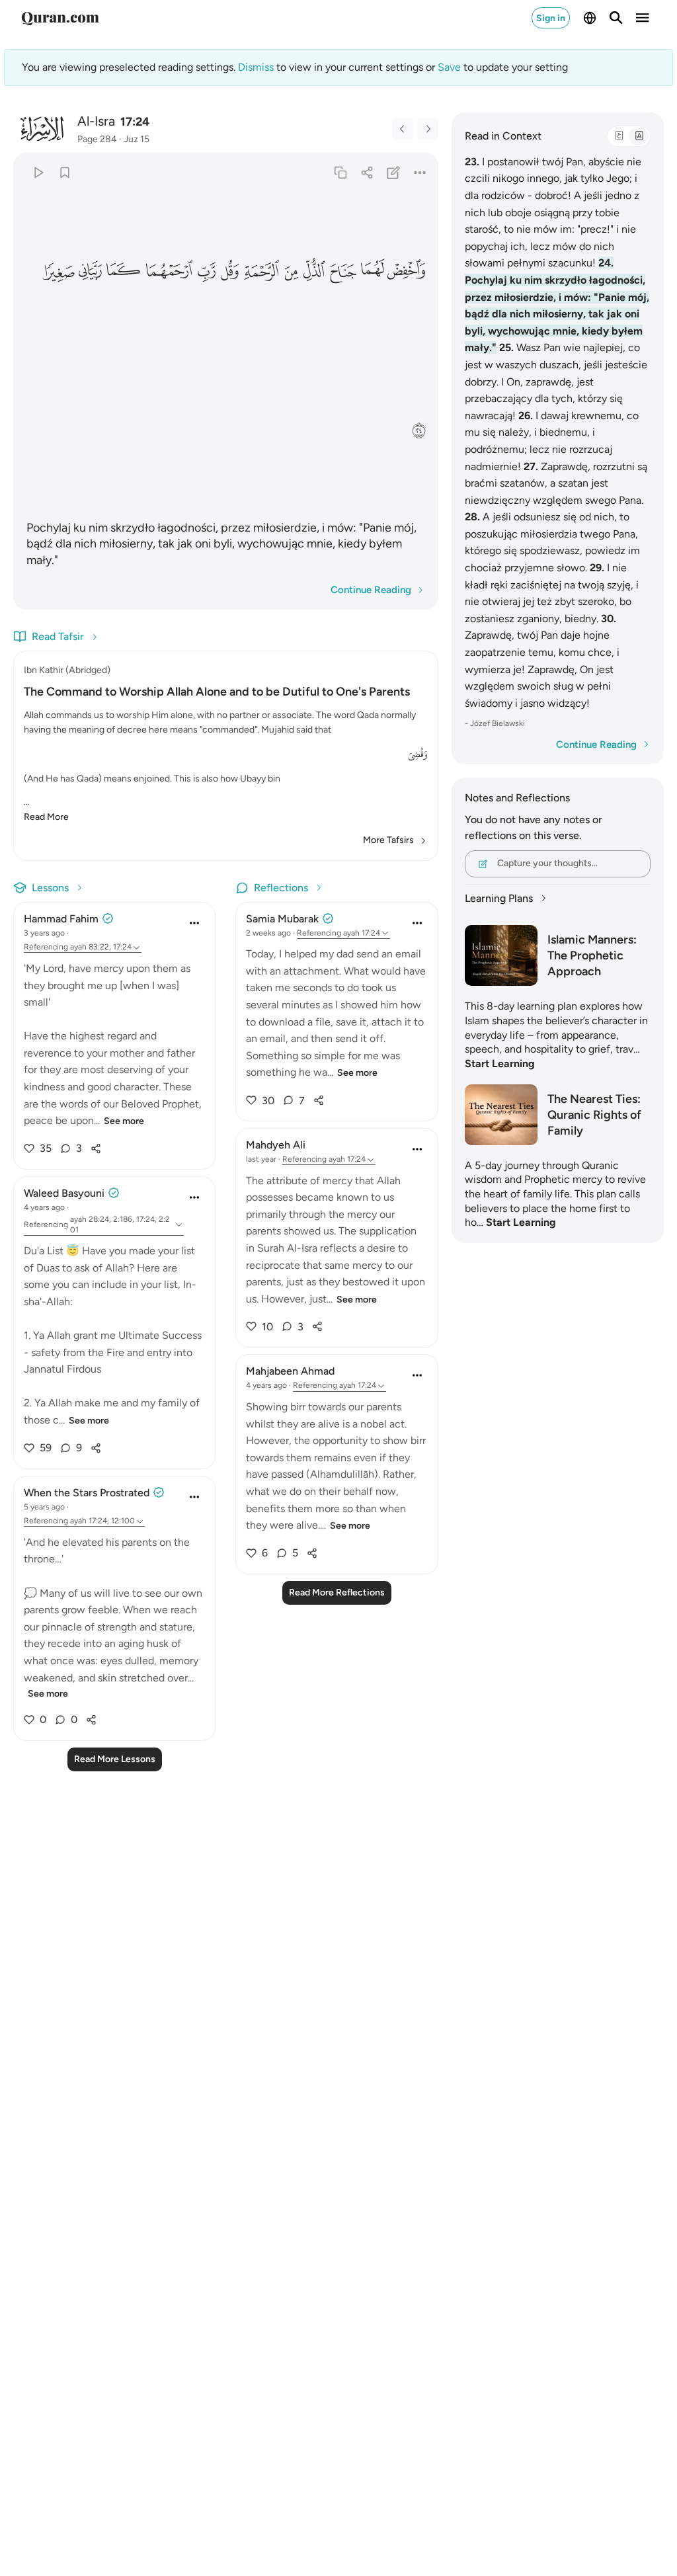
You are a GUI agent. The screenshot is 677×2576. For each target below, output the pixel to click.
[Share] (367, 172)
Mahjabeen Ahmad (290, 1371)
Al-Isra (96, 121)
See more (124, 1121)
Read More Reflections (337, 1592)
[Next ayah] (428, 129)
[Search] (616, 18)
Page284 (97, 139)
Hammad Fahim (61, 919)
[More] (419, 172)
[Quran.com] (60, 18)
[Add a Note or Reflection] (393, 172)
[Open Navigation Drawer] (643, 18)
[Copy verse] (340, 172)
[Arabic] (619, 136)
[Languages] (590, 18)
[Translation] (639, 136)
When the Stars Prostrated (87, 1493)
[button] (407, 271)
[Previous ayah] (403, 129)
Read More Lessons (115, 1759)
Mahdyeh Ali (276, 1145)
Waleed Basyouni (64, 1193)
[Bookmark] (64, 172)
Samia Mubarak (282, 919)
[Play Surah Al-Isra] (38, 172)
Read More (46, 817)
